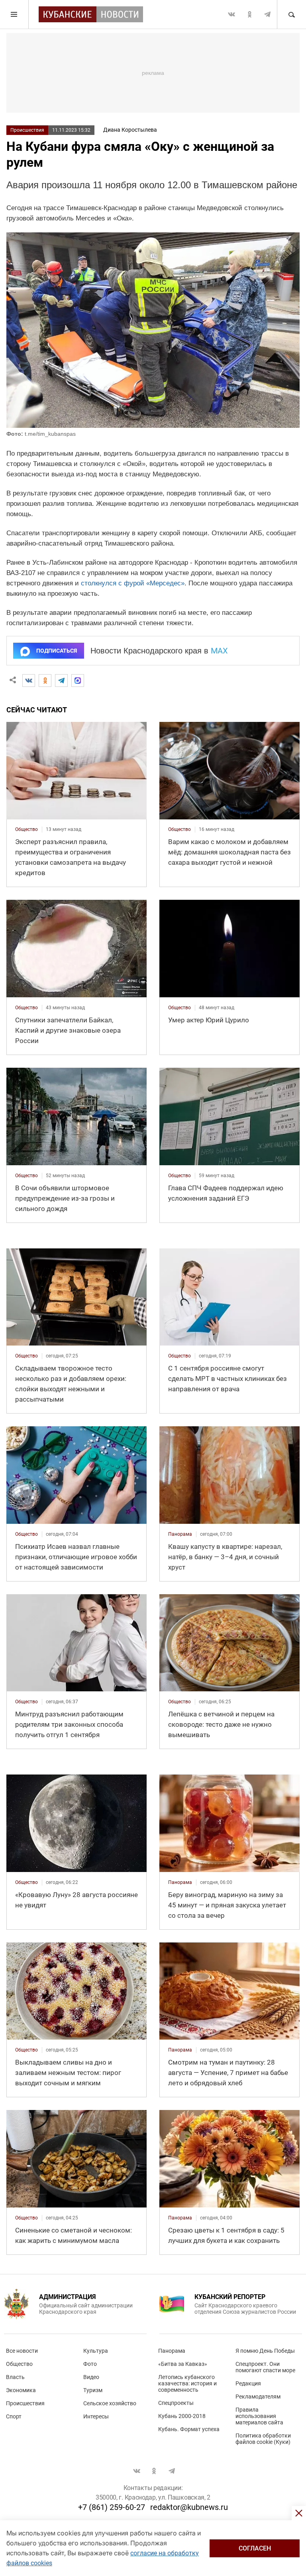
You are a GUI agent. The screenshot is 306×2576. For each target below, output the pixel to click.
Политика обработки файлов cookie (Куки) (263, 2439)
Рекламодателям (258, 2397)
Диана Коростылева (130, 130)
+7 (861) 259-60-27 (112, 2507)
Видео (91, 2377)
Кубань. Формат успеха (189, 2429)
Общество (19, 2364)
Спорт (14, 2416)
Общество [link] (26, 829)
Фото (90, 2364)
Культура (96, 2351)
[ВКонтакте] (29, 681)
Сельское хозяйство (110, 2403)
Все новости (22, 2351)
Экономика (21, 2390)
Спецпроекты (176, 2403)
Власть (15, 2377)
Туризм (93, 2390)
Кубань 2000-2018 (182, 2416)
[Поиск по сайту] (291, 14)
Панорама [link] (180, 1534)
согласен (255, 2548)
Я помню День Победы (265, 2351)
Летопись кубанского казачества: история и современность (187, 2383)
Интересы (96, 2416)
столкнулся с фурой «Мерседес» (133, 583)
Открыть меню (14, 14)
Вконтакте (231, 14)
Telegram (267, 14)
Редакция (248, 2383)
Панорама (172, 2351)
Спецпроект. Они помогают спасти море (265, 2367)
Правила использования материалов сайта (259, 2416)
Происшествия (27, 130)
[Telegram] (61, 681)
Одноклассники (249, 14)
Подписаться (57, 651)
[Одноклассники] (45, 681)
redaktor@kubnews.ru (189, 2507)
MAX (219, 651)
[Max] (78, 681)
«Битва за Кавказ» (183, 2364)
